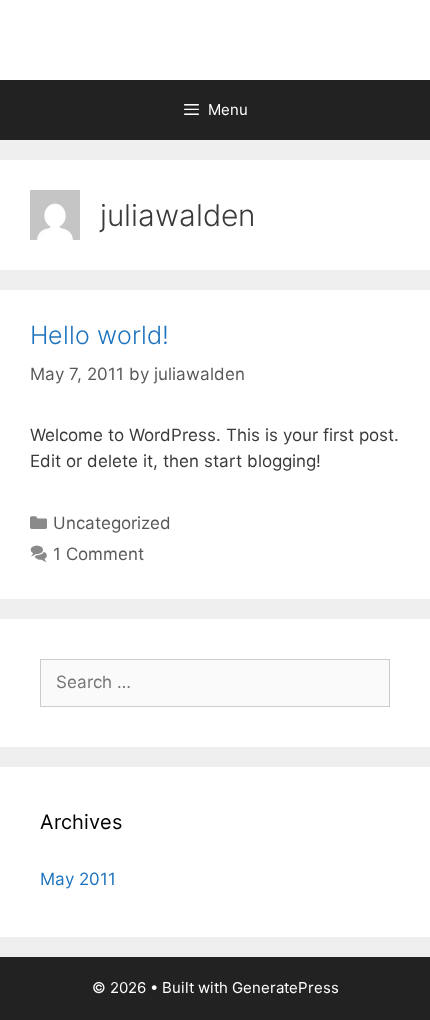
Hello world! (99, 335)
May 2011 (78, 879)
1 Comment (98, 554)
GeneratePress (285, 987)
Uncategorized (112, 523)
